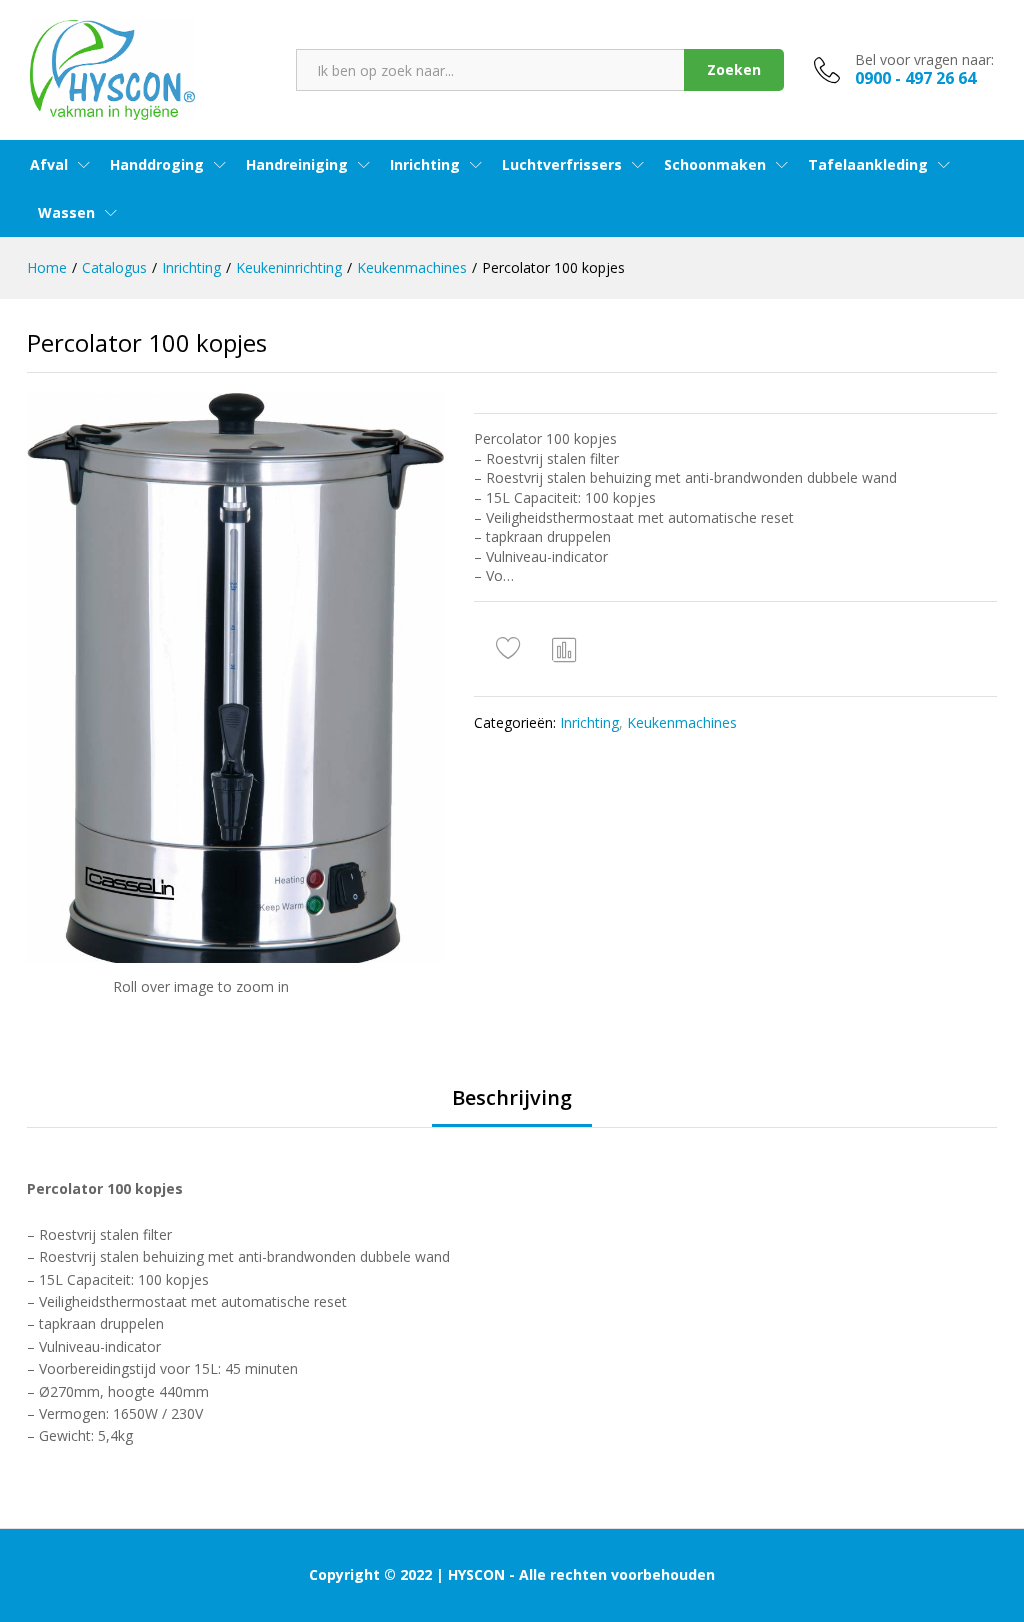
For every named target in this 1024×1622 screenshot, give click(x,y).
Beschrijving (512, 1098)
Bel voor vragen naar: (924, 60)
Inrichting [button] (425, 165)
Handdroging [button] (157, 165)
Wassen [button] (66, 213)
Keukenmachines (682, 722)
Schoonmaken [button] (715, 165)
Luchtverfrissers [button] (562, 165)
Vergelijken (565, 649)
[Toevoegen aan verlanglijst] (511, 649)
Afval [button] (49, 165)
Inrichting (589, 722)
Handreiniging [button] (297, 165)
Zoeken (734, 69)
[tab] (512, 1107)
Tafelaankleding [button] (868, 165)
